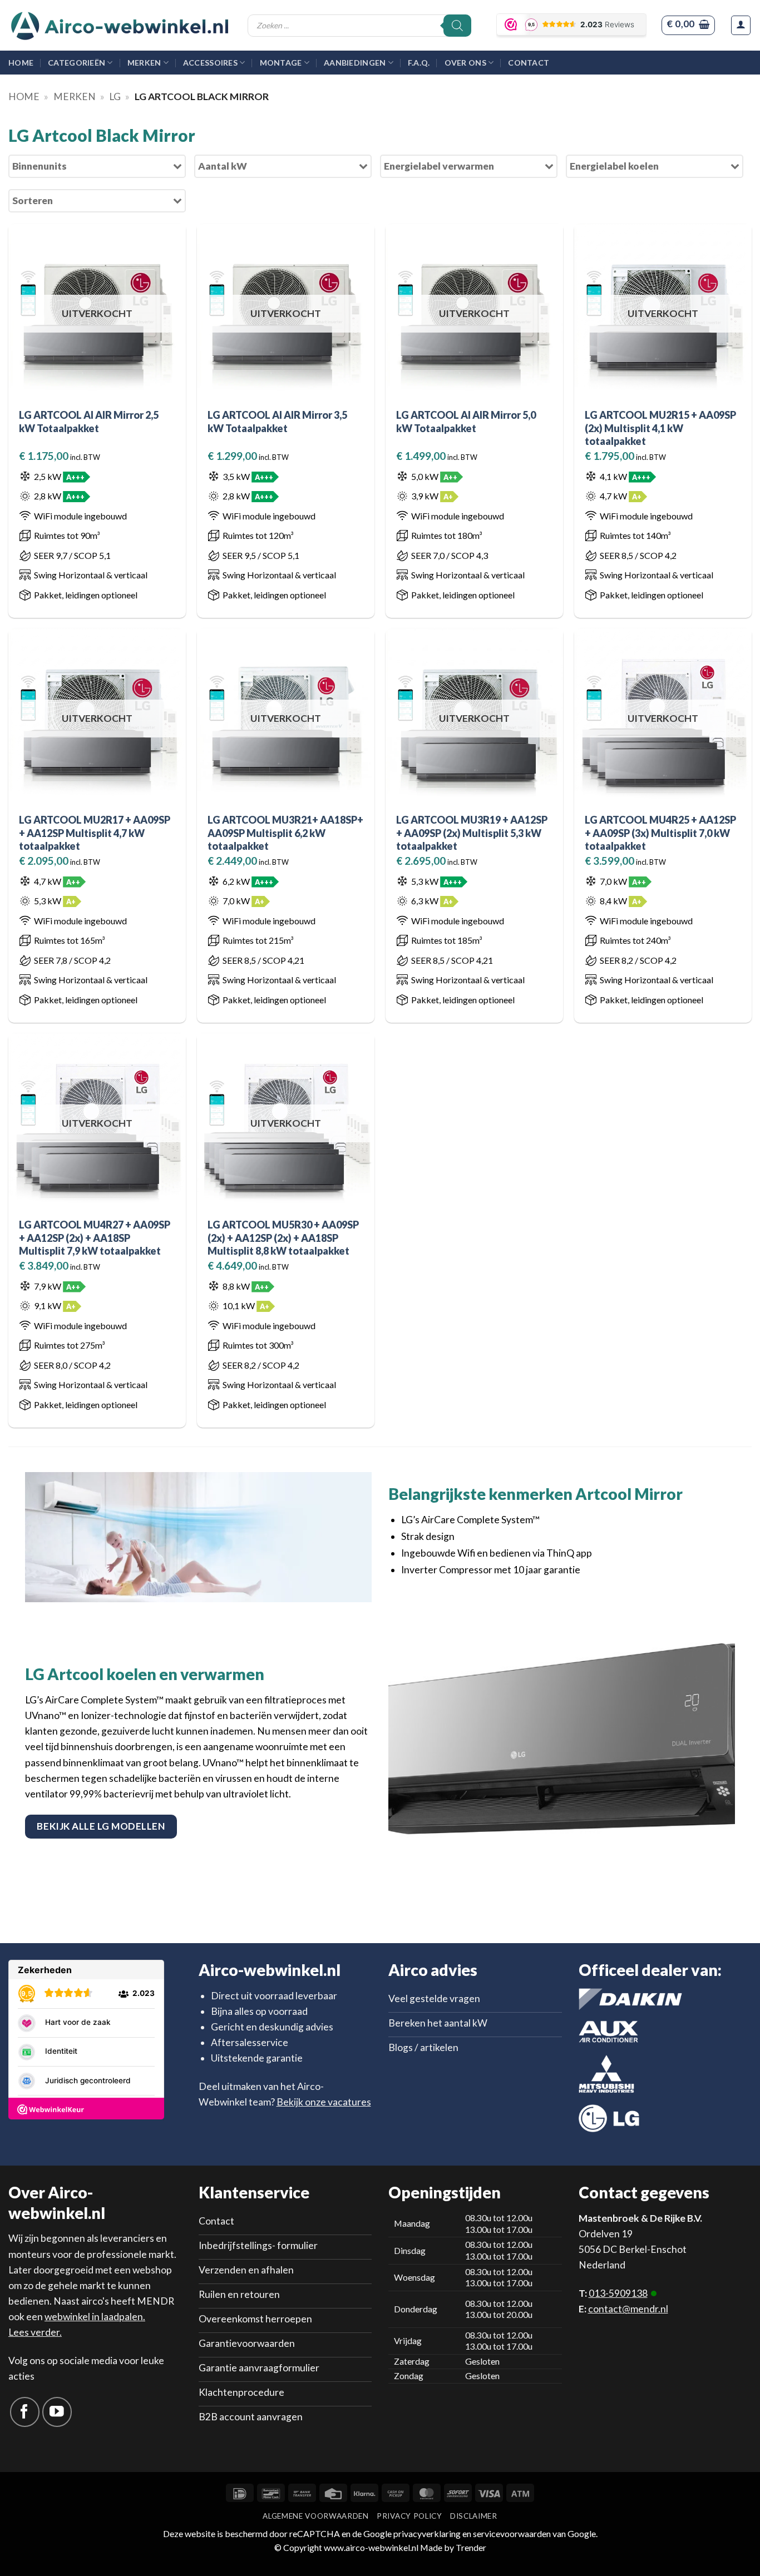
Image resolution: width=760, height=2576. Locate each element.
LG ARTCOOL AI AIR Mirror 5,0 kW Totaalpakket (466, 421)
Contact (529, 63)
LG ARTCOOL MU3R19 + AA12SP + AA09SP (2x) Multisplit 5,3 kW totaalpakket (472, 833)
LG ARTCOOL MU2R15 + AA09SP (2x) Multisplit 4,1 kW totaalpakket (660, 428)
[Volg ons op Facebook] (25, 2412)
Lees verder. (35, 2332)
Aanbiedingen (355, 63)
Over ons (465, 63)
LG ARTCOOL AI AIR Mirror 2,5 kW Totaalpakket (89, 421)
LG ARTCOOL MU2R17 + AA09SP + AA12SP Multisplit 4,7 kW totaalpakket (95, 833)
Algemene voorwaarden (315, 2516)
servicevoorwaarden (512, 2533)
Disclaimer (474, 2516)
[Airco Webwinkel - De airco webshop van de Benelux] (120, 26)
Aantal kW (223, 166)
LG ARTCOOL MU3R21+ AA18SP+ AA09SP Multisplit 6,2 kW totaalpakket (285, 833)
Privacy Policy (409, 2516)
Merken (144, 63)
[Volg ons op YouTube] (57, 2412)
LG (115, 96)
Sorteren (33, 200)
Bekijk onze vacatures (324, 2102)
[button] (688, 25)
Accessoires (210, 63)
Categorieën (77, 63)
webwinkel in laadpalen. (95, 2317)
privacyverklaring (427, 2533)
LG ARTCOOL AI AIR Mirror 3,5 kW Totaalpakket (277, 421)
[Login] (741, 25)
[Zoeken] (457, 26)
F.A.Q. (419, 63)
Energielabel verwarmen (439, 166)
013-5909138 (618, 2293)
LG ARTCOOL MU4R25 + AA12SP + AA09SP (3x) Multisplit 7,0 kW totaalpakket (660, 833)
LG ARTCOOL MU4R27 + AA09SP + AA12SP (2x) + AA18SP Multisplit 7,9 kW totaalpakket (95, 1238)
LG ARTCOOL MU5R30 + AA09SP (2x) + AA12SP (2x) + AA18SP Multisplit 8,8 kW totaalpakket (283, 1238)
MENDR (156, 2301)
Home (21, 63)
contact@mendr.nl (628, 2309)
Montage (281, 63)
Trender (470, 2547)
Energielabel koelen (614, 166)
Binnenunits (40, 166)
